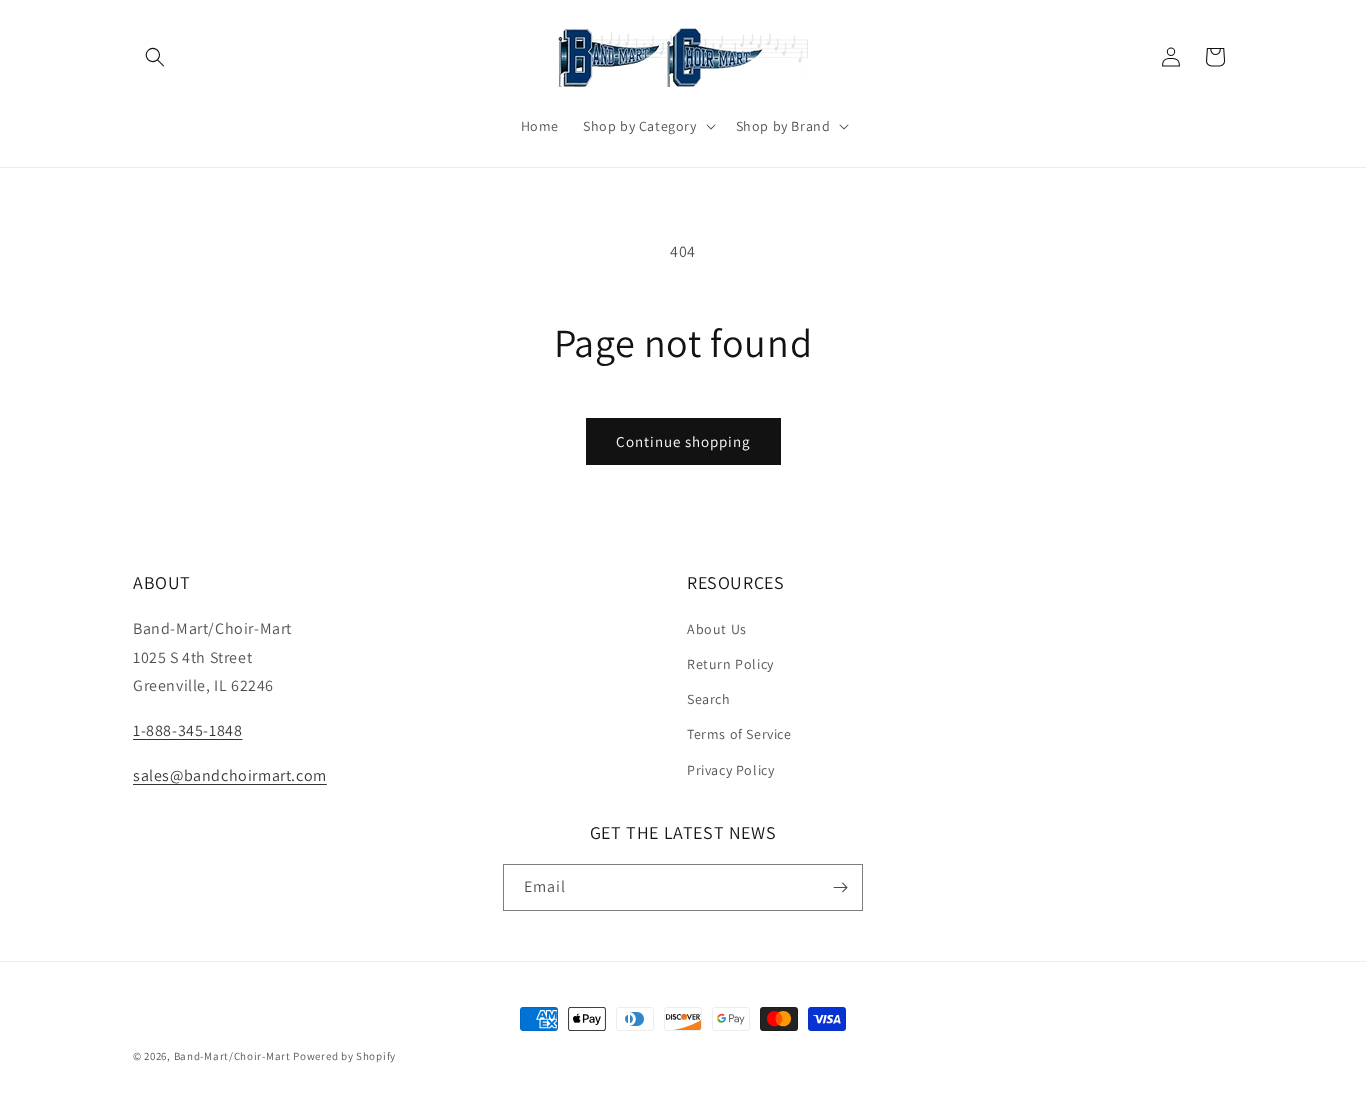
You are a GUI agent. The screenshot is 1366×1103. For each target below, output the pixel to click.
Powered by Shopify (344, 1056)
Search (709, 699)
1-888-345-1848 (187, 730)
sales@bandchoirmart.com (230, 775)
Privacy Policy (730, 770)
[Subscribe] (840, 887)
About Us (717, 629)
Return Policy (730, 664)
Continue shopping (683, 441)
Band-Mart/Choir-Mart (232, 1056)
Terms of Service (739, 734)
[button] (155, 57)
